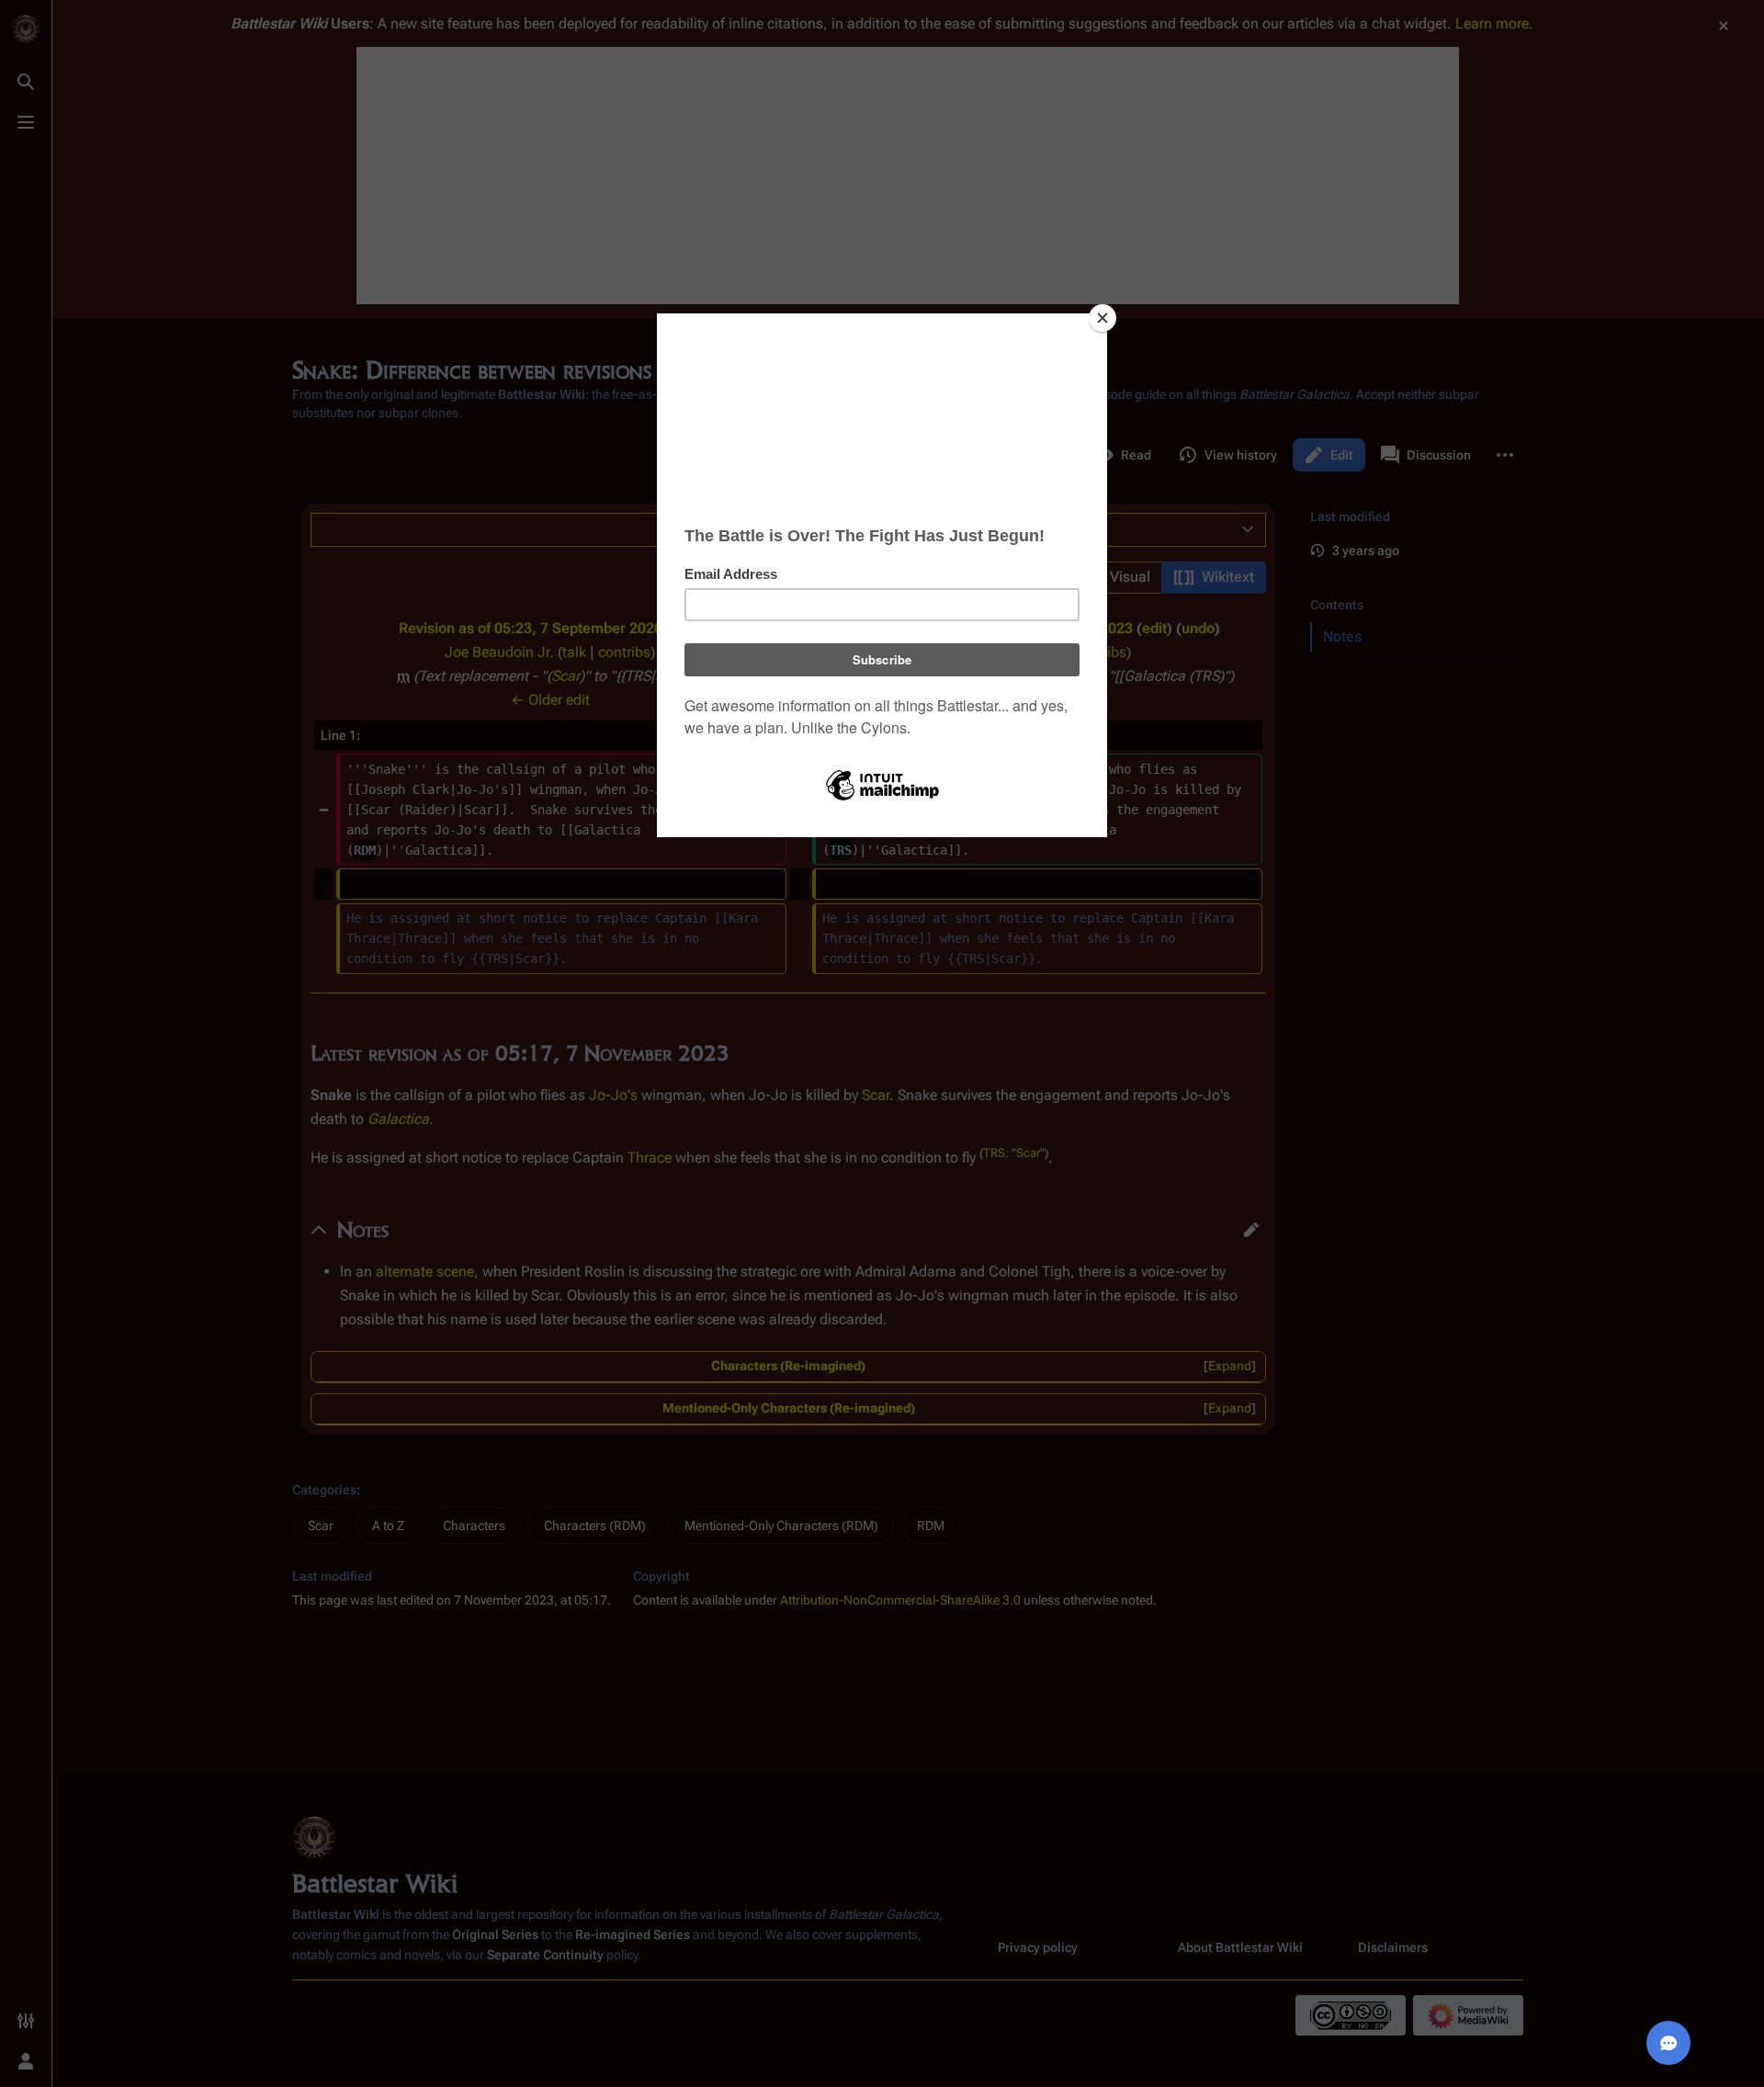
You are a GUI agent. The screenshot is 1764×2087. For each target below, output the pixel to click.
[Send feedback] (1668, 2043)
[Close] (1102, 318)
